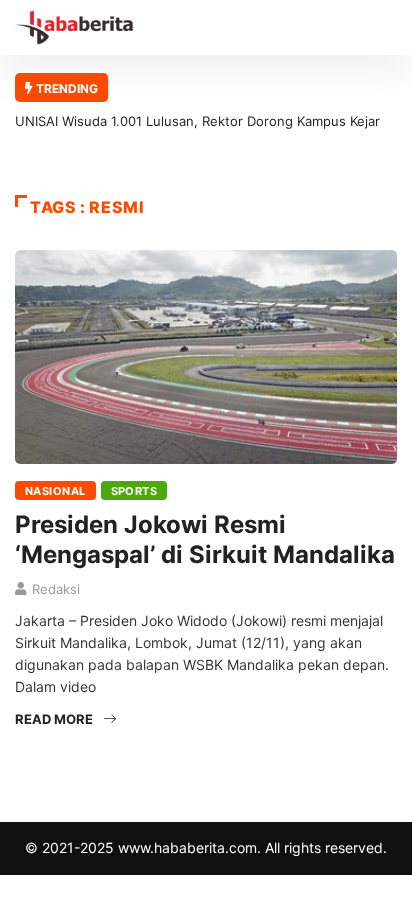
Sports (134, 491)
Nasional (55, 491)
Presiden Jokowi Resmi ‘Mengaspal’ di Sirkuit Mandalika (205, 539)
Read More (54, 719)
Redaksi (56, 589)
